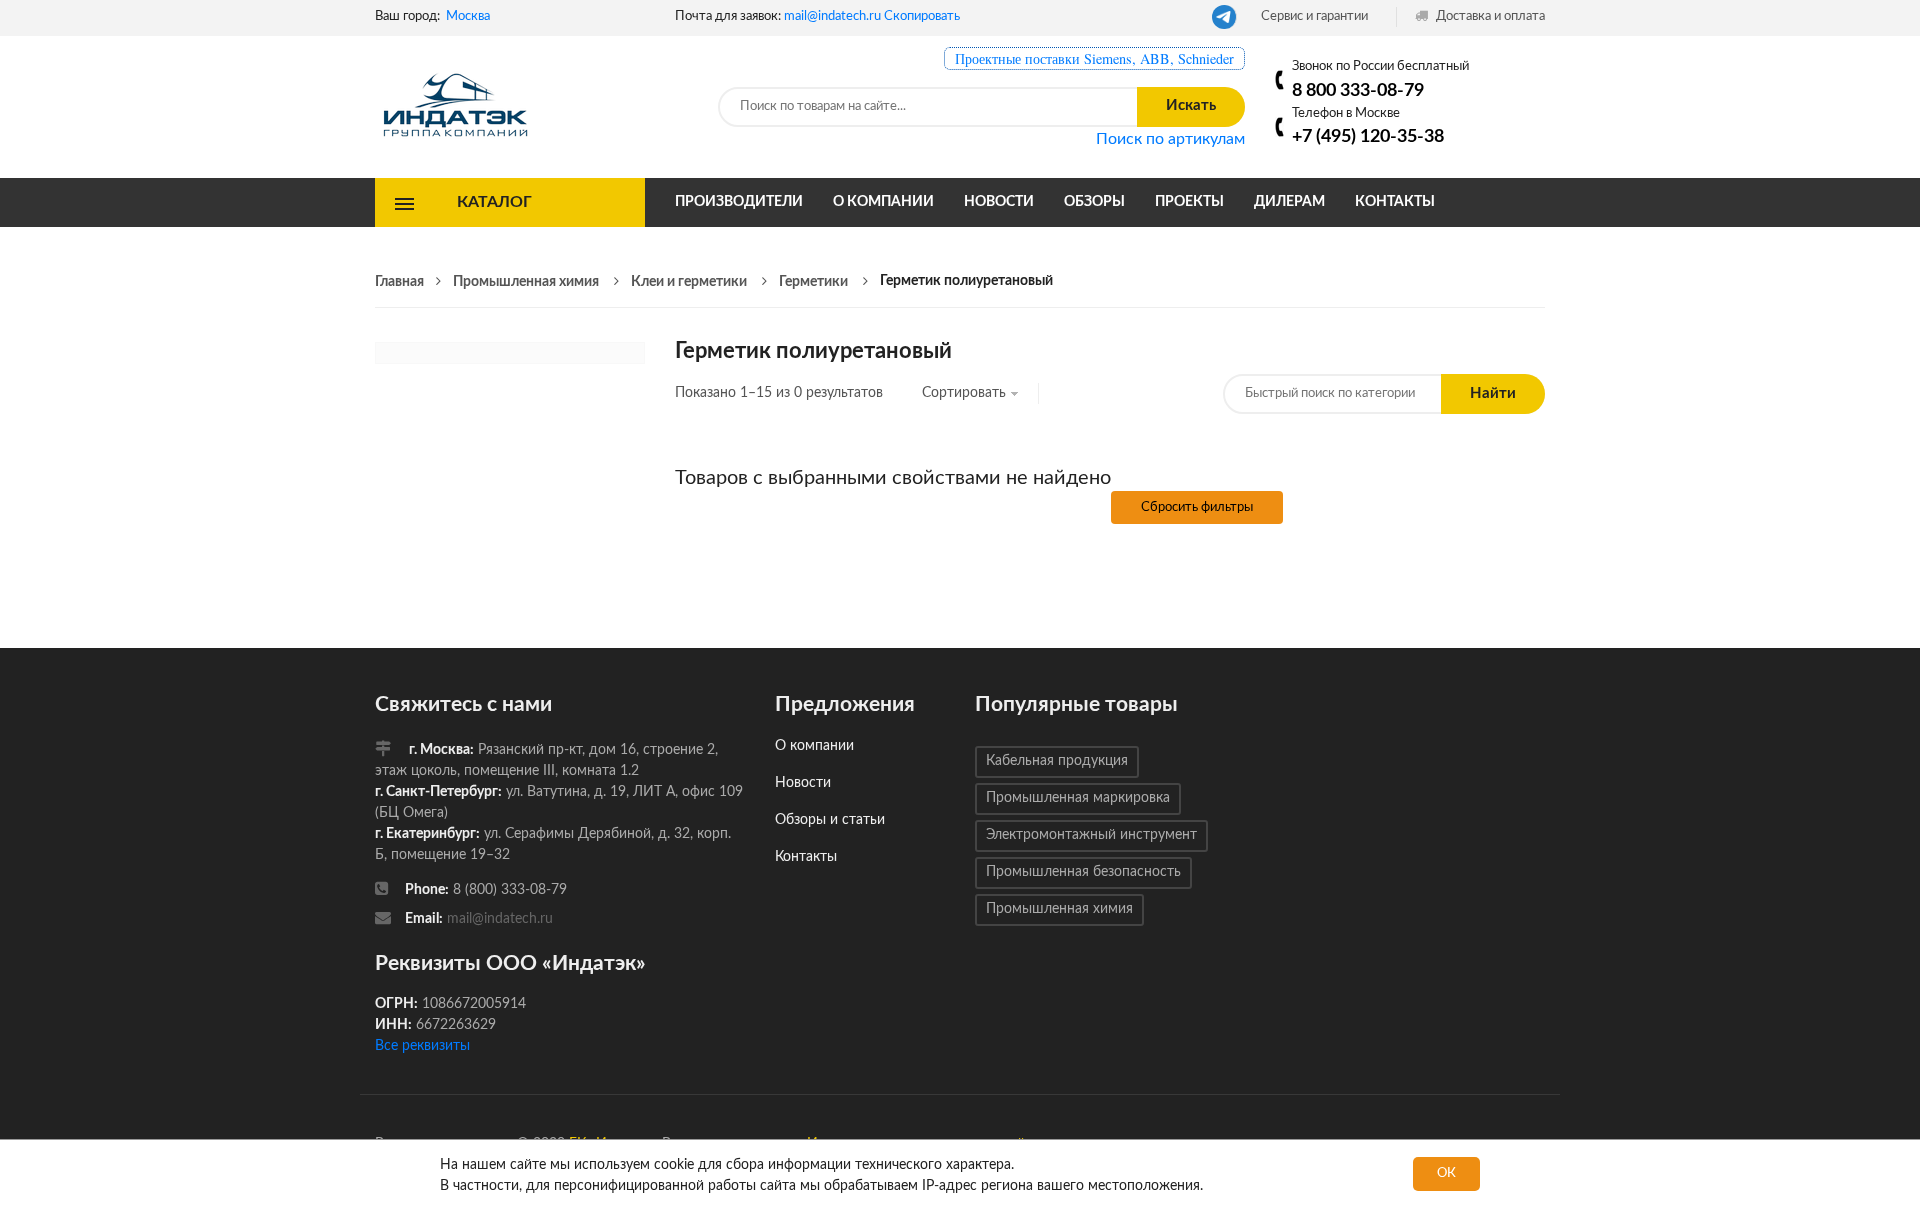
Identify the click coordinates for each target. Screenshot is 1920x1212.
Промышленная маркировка (1078, 798)
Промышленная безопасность (1083, 872)
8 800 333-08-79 (1358, 90)
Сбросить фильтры (1197, 507)
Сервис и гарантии (1314, 16)
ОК (1446, 1173)
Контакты (1395, 202)
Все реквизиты (422, 1046)
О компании (883, 202)
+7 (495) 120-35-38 (1368, 136)
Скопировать (922, 16)
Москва (468, 16)
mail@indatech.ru (832, 16)
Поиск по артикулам (1170, 139)
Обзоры (1094, 202)
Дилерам (1289, 202)
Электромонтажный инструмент (1091, 835)
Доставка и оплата (1489, 16)
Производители (739, 202)
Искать (1191, 105)
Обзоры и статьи (830, 820)
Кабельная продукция (1057, 761)
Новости (999, 202)
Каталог (494, 202)
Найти (1493, 393)
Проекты (1189, 202)
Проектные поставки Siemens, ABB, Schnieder (1094, 58)
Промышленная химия (1059, 909)
